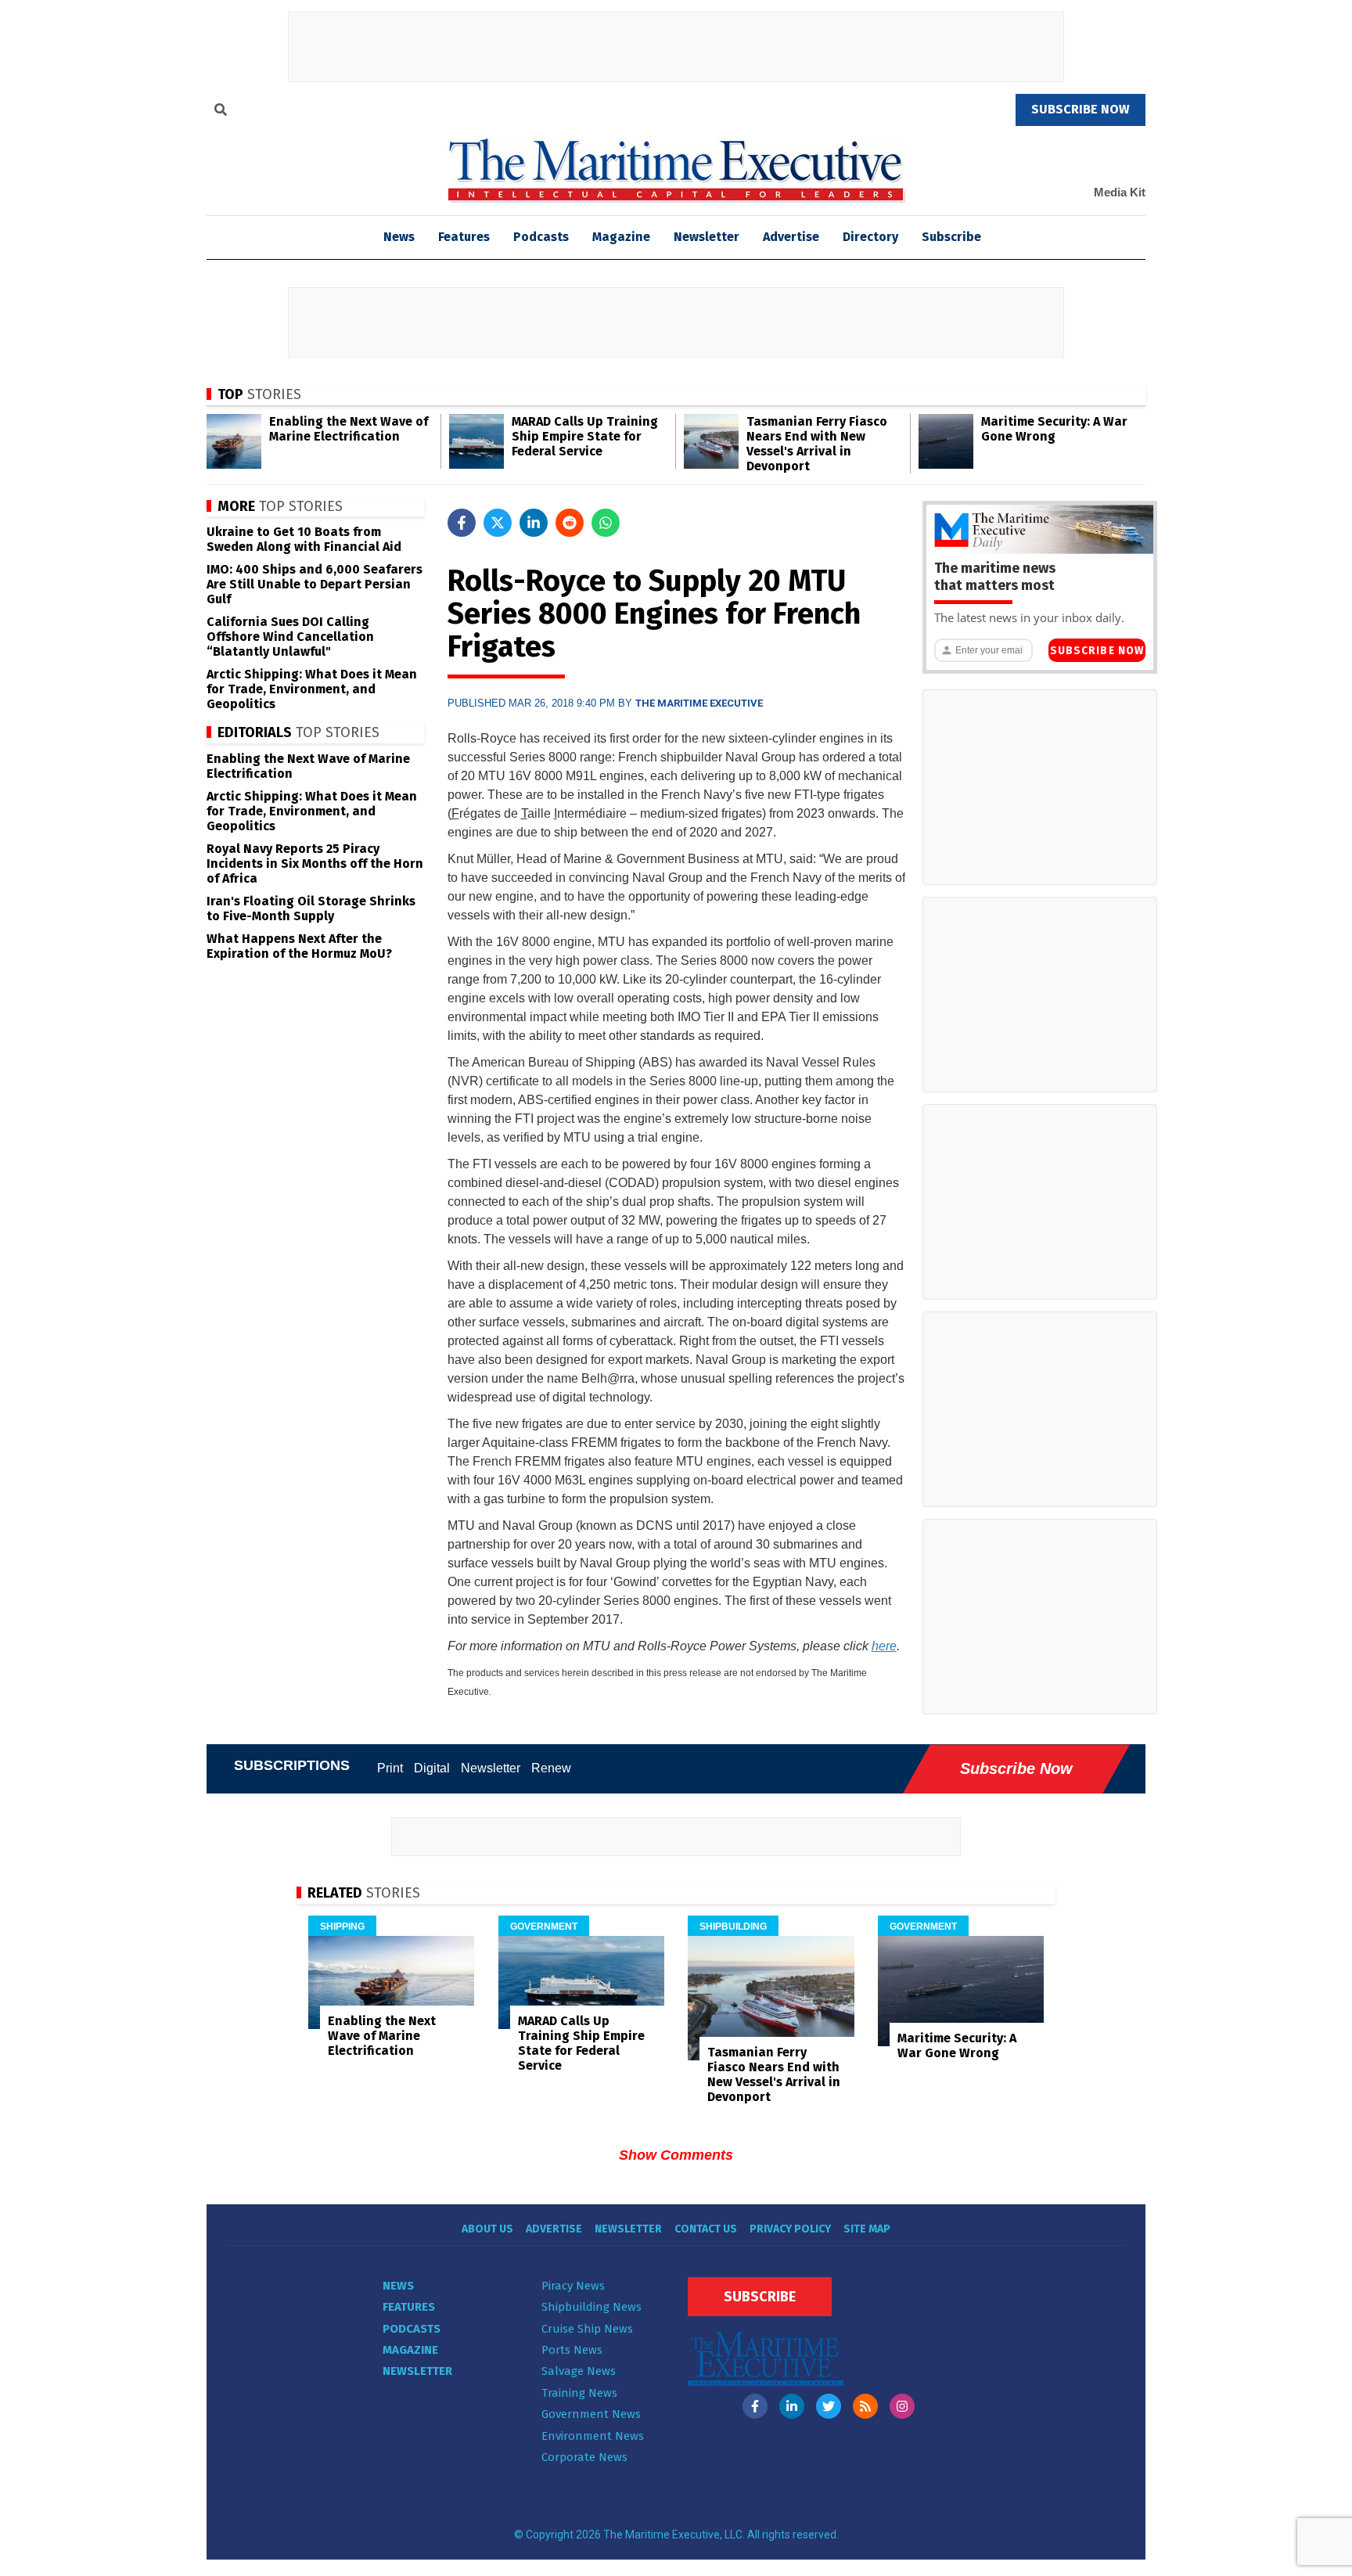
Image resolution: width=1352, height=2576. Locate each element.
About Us (487, 2229)
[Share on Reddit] (570, 523)
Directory (870, 237)
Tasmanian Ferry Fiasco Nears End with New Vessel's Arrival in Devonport (817, 444)
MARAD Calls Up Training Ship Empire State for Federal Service (585, 436)
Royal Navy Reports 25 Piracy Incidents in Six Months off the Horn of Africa (315, 863)
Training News (579, 2393)
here (884, 1646)
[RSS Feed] (865, 2406)
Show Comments (676, 2155)
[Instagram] (902, 2406)
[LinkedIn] (792, 2406)
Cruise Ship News (587, 2329)
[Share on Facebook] (462, 523)
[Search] (221, 112)
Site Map (867, 2229)
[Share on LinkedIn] (534, 523)
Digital (432, 1768)
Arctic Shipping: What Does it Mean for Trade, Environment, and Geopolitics (312, 689)
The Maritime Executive (699, 703)
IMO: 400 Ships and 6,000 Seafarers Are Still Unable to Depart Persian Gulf (315, 584)
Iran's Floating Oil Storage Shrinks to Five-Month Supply (311, 908)
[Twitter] (829, 2406)
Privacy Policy (790, 2229)
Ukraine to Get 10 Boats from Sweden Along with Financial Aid (304, 539)
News (398, 2286)
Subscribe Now (1097, 651)
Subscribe (951, 237)
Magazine (621, 237)
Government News (591, 2414)
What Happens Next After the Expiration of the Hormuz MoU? (299, 946)
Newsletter (707, 237)
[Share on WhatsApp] (606, 523)
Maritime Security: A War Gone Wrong (1054, 429)
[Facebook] (755, 2406)
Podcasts (541, 237)
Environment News (593, 2436)
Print (390, 1768)
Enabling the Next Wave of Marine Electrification (349, 429)
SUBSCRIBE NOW (1081, 109)
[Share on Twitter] (498, 523)
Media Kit (1120, 192)
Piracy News (573, 2286)
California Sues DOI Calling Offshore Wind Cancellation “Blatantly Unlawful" (290, 637)
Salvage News (579, 2371)
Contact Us (706, 2229)
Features (464, 237)
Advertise (791, 237)
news (399, 237)
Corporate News (584, 2457)
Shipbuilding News (591, 2307)
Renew (551, 1768)
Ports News (572, 2350)
